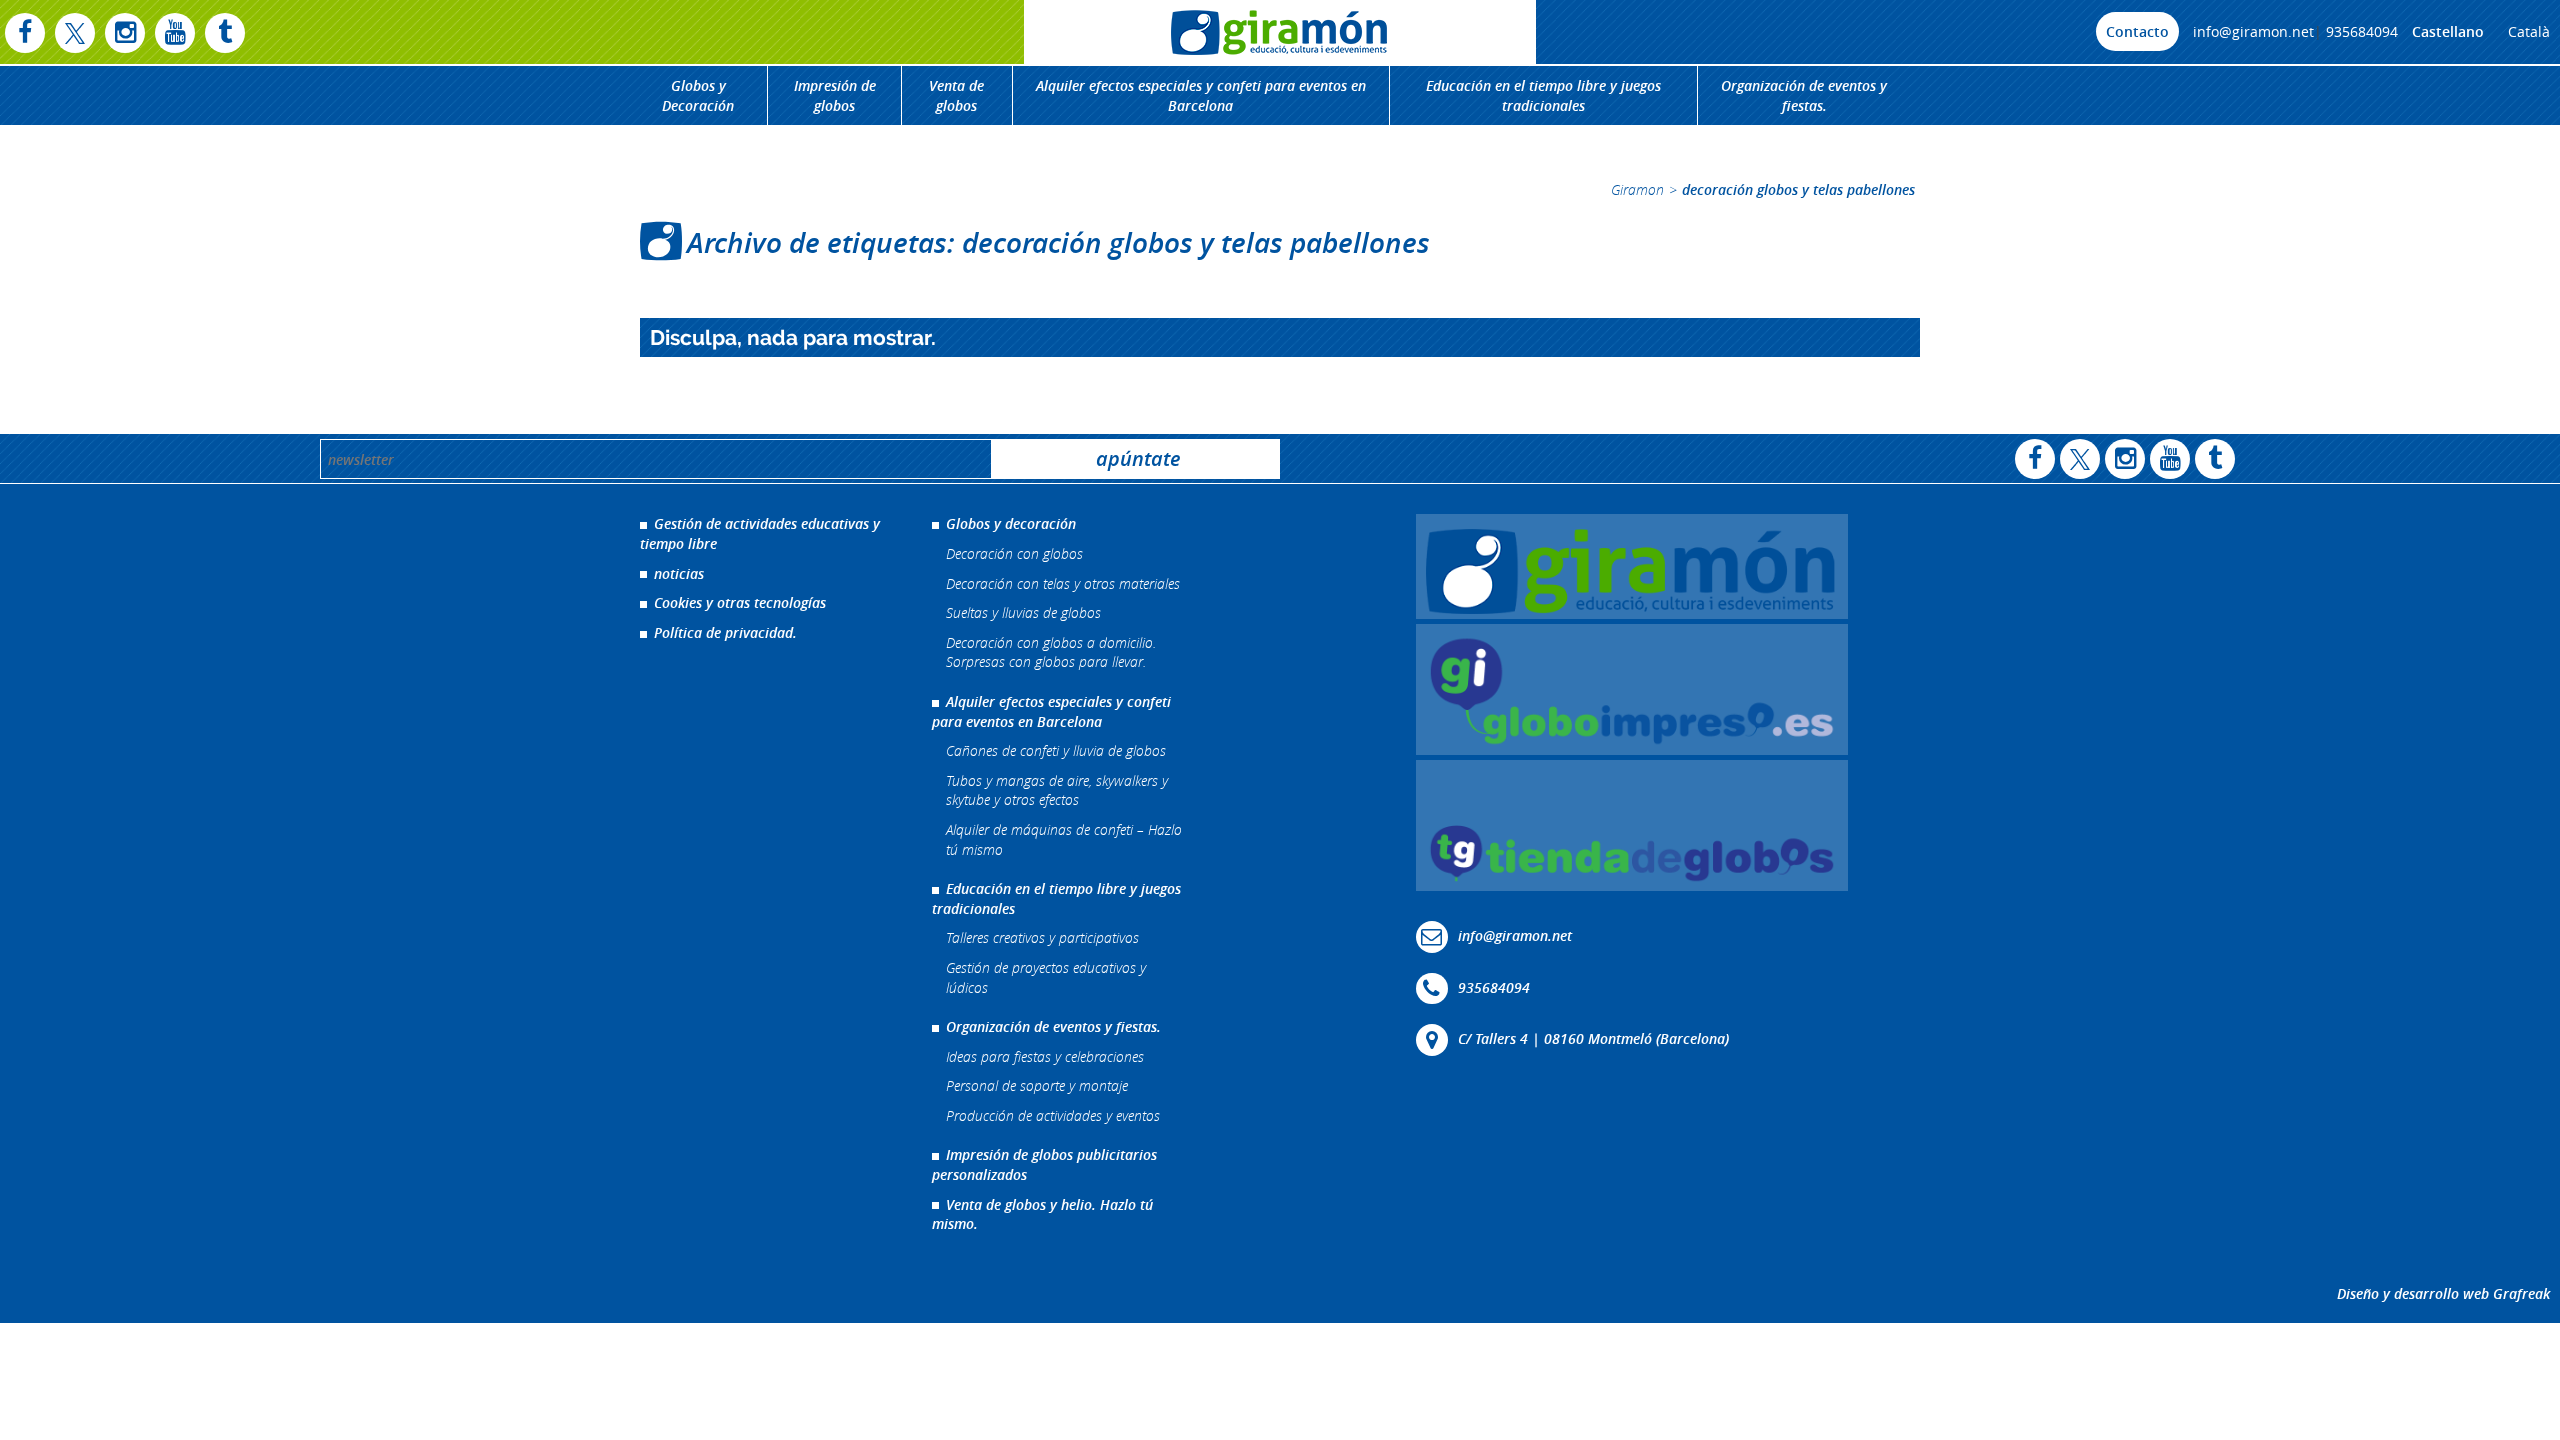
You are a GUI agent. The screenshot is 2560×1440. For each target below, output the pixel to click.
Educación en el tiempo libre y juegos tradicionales (1543, 95)
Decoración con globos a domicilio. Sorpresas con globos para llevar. (1051, 652)
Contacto (2137, 31)
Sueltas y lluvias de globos (1023, 612)
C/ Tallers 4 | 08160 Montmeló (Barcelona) (1593, 1038)
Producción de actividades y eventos (1053, 1115)
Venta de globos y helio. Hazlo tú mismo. (1042, 1214)
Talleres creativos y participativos (1042, 937)
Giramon (1637, 189)
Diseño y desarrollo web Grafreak (2443, 1293)
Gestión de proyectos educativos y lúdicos (1046, 977)
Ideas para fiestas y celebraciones (1045, 1056)
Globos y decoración (1011, 523)
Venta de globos (956, 95)
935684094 (2362, 31)
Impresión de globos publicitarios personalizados (1044, 1164)
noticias (679, 573)
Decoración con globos (1014, 553)
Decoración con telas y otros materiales (1063, 583)
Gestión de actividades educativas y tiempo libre (760, 533)
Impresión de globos (835, 95)
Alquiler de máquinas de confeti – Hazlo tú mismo (1064, 839)
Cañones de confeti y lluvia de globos (1056, 750)
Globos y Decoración (698, 95)
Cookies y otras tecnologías (740, 602)
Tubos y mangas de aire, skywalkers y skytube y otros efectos (1057, 790)
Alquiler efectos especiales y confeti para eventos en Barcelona (1201, 95)
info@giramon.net (2253, 31)
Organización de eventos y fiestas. (1804, 95)
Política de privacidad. (725, 632)
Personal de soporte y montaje (1037, 1085)
